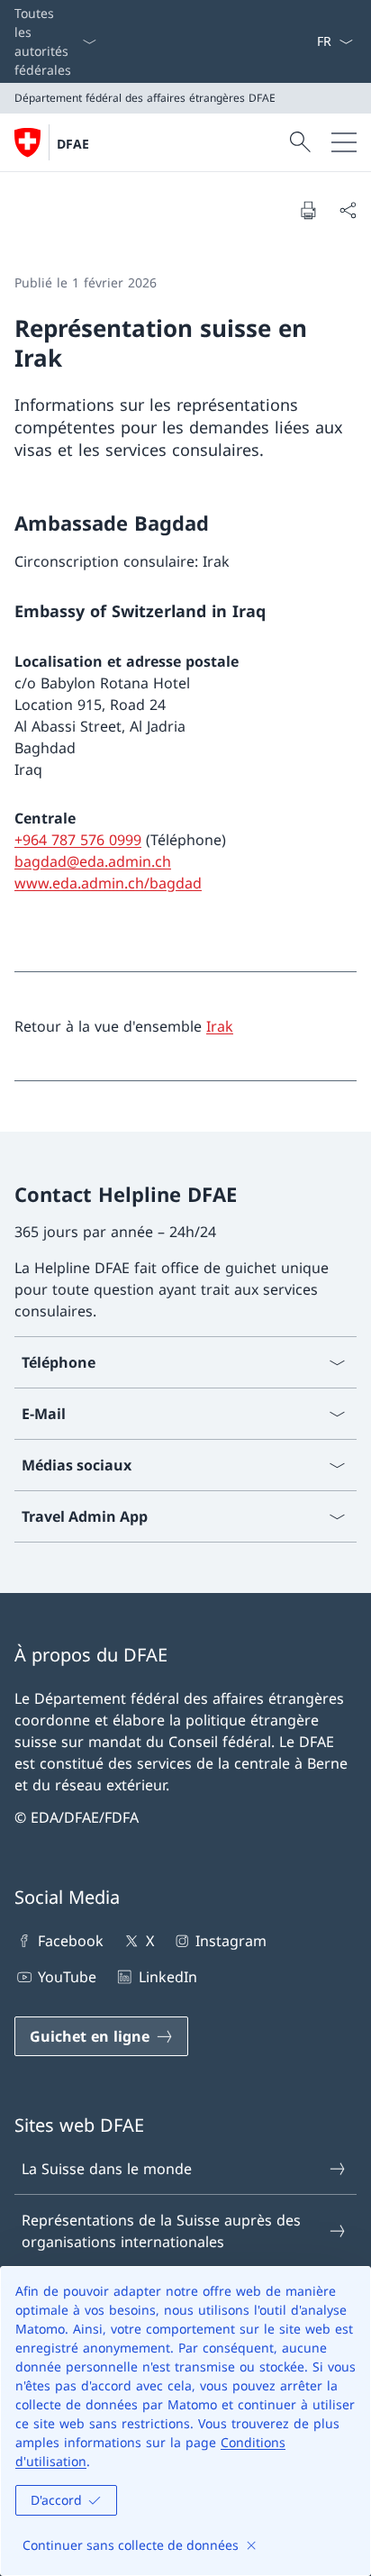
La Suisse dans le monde (107, 2169)
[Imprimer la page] (308, 210)
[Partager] (348, 210)
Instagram (231, 1941)
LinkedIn (167, 1977)
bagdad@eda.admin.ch (93, 861)
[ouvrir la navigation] (344, 142)
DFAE (73, 144)
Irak (220, 1026)
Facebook (71, 1941)
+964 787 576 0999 (78, 840)
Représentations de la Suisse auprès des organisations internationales (161, 2231)
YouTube (67, 1977)
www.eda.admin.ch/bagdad (108, 883)
